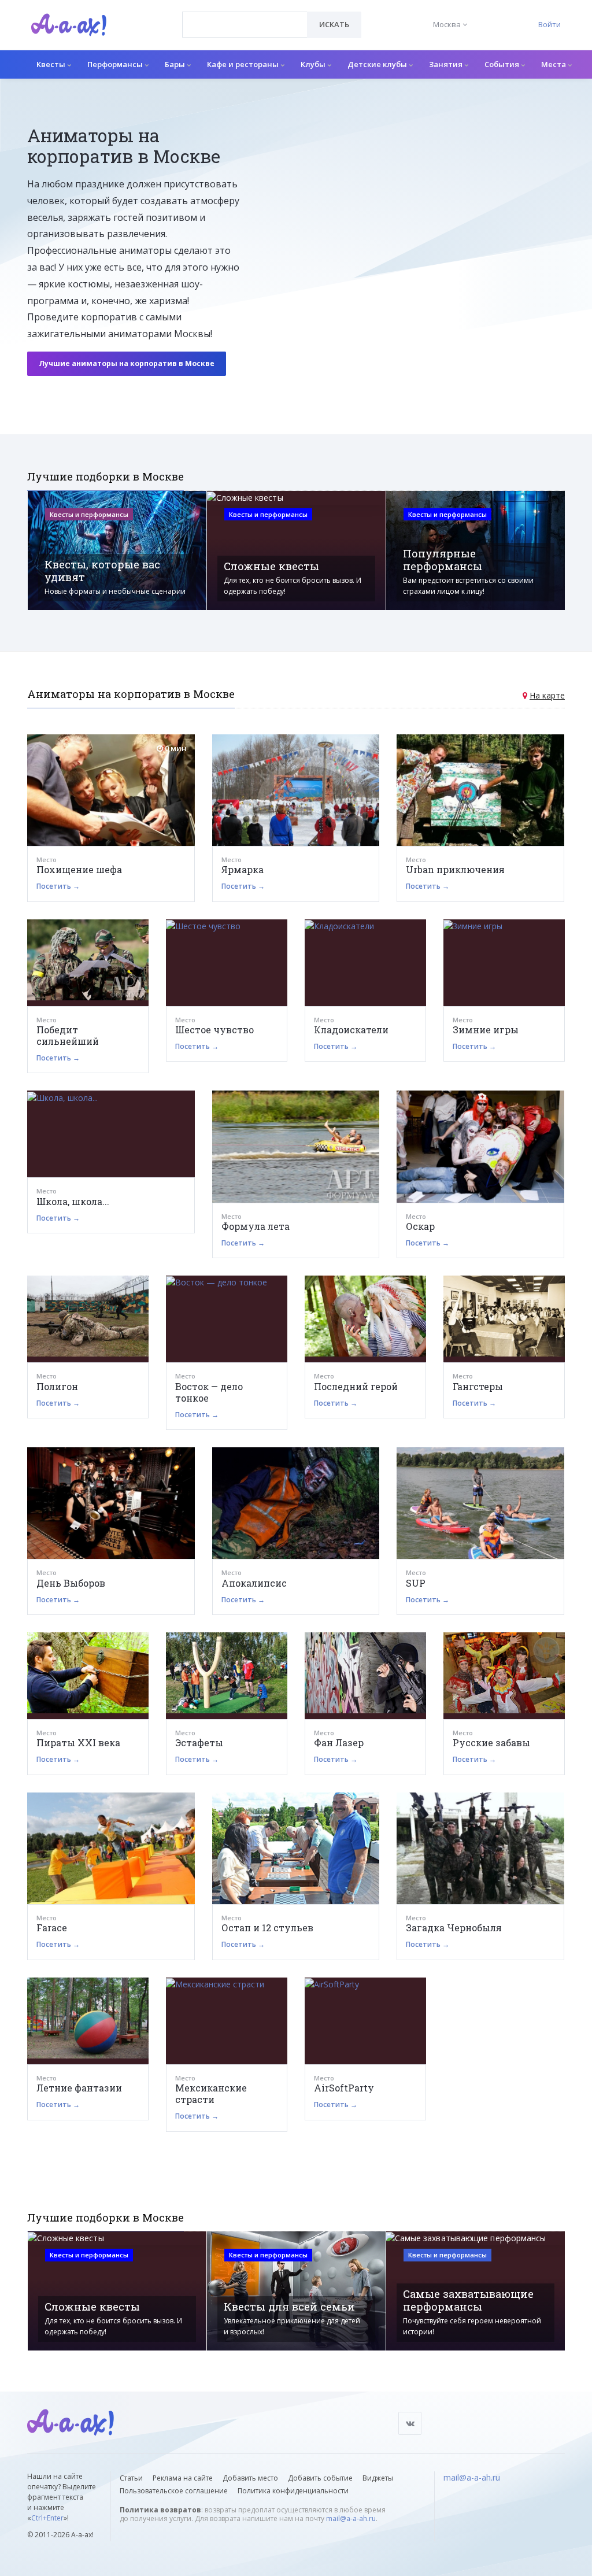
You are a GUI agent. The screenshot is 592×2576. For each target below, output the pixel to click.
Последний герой (356, 1386)
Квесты (52, 64)
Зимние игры (486, 1030)
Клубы (314, 64)
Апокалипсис (254, 1583)
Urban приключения (455, 869)
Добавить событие (320, 2478)
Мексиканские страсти (211, 2093)
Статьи (131, 2478)
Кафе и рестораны (244, 64)
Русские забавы (491, 1742)
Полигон (57, 1386)
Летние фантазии (79, 2088)
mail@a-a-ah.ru (351, 2518)
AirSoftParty (344, 2088)
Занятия (447, 64)
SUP (416, 1583)
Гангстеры (478, 1386)
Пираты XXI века (78, 1742)
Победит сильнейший (68, 1035)
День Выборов (71, 1583)
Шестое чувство (214, 1030)
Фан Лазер (339, 1742)
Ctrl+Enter (47, 2518)
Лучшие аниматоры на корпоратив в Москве (127, 363)
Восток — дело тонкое (209, 1392)
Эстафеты (199, 1742)
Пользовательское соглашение (174, 2491)
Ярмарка (243, 869)
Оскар (420, 1226)
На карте (547, 695)
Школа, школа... (73, 1201)
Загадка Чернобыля (454, 1928)
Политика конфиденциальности (293, 2491)
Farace (52, 1928)
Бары (176, 64)
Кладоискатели (351, 1030)
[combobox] (245, 25)
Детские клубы (378, 64)
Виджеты (378, 2478)
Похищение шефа (79, 869)
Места (554, 64)
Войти (550, 24)
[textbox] (245, 16)
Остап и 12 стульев (267, 1928)
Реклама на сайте (183, 2478)
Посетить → (58, 886)
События (503, 64)
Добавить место (250, 2478)
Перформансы (116, 64)
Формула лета (256, 1226)
